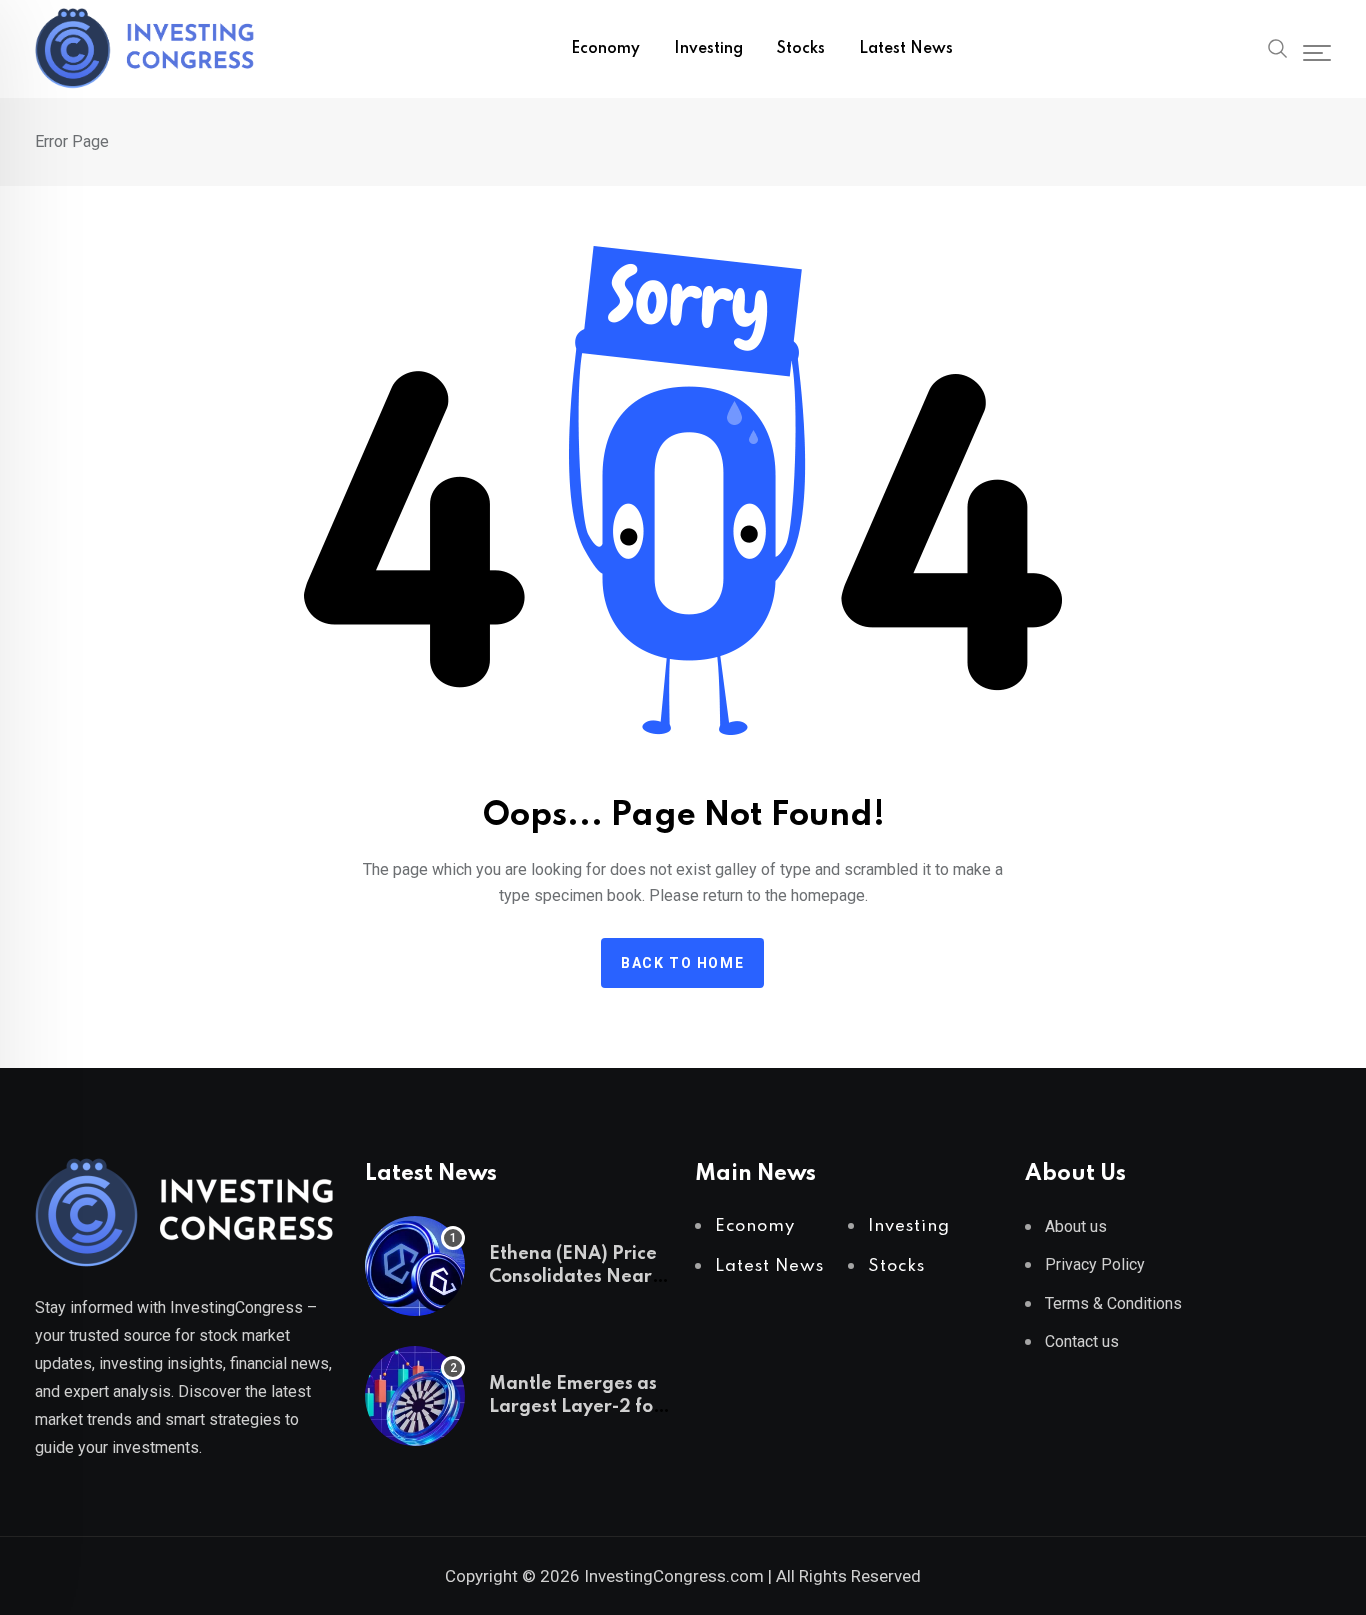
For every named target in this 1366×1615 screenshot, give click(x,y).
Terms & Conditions (1113, 1303)
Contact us (1082, 1341)
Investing (708, 49)
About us (1076, 1226)
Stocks (801, 49)
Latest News (906, 49)
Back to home (682, 963)
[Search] (1278, 47)
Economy (605, 49)
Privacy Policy (1095, 1264)
